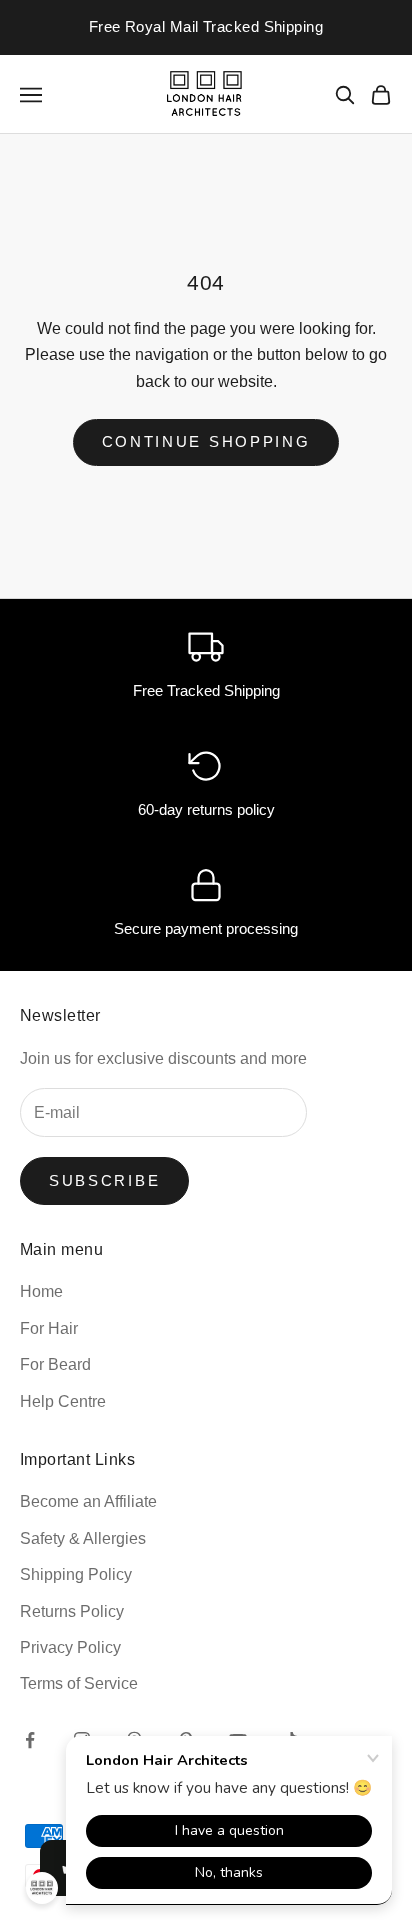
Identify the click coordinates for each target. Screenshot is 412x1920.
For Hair (49, 1328)
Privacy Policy (70, 1647)
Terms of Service (79, 1683)
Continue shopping (206, 441)
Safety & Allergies (83, 1538)
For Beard (55, 1364)
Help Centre (63, 1401)
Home (41, 1291)
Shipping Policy (76, 1574)
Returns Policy (72, 1611)
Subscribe (104, 1180)
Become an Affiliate (88, 1501)
